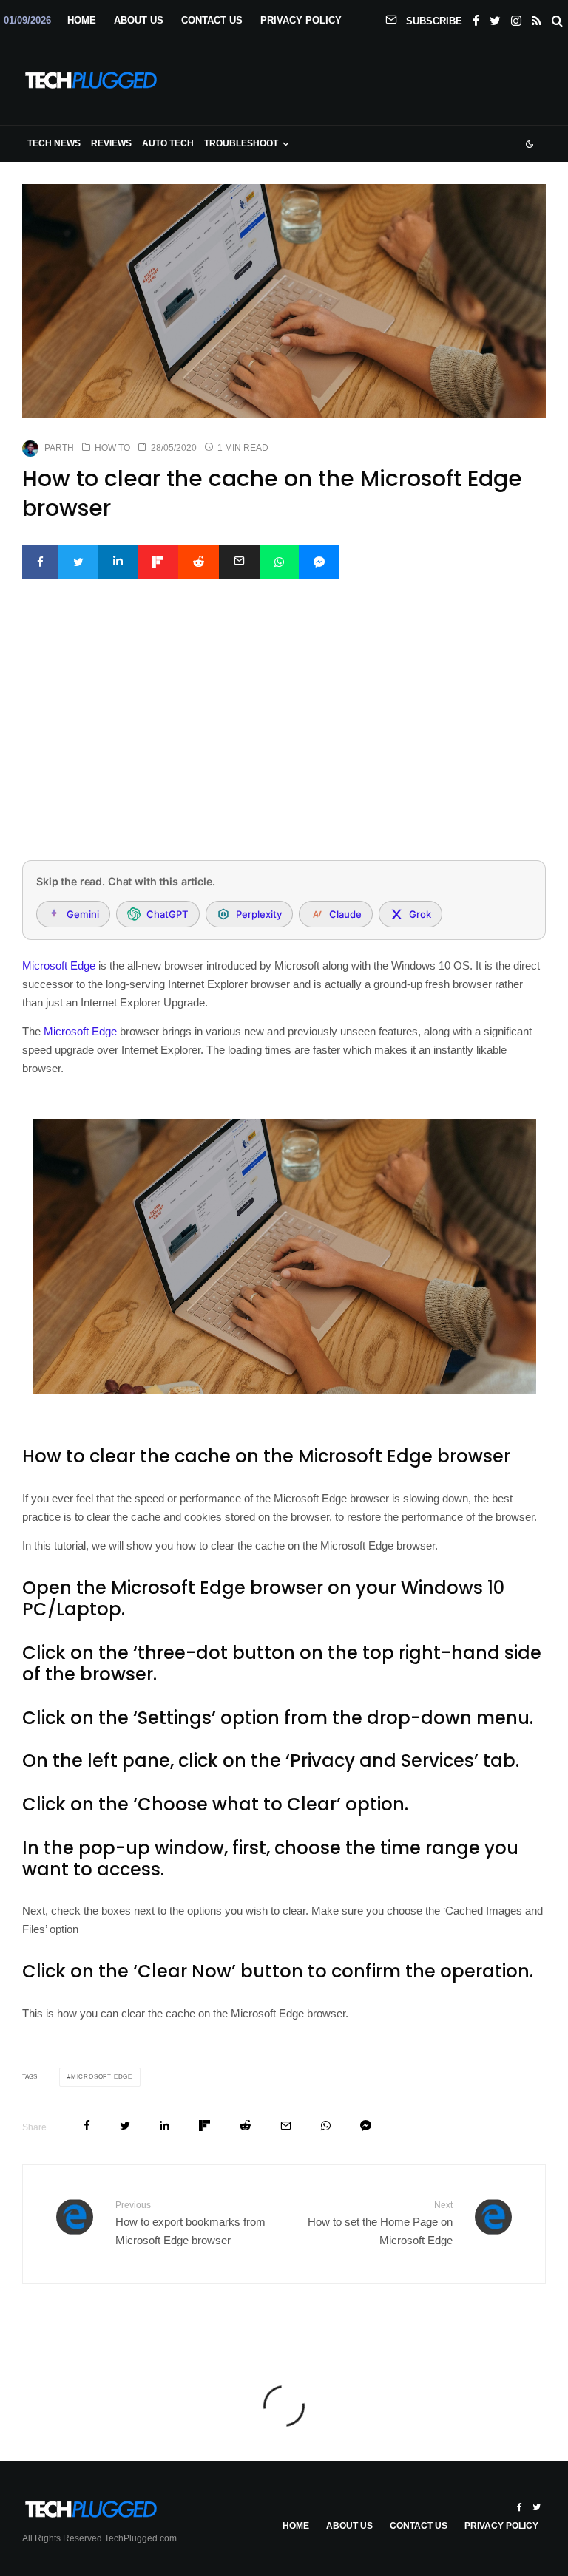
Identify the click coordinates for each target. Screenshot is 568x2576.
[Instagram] (516, 18)
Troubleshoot (241, 143)
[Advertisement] (284, 739)
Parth (59, 448)
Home (82, 20)
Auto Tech (168, 143)
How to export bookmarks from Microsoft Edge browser (190, 2223)
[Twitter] (495, 18)
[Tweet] (78, 562)
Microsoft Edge (59, 965)
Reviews (111, 143)
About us (139, 20)
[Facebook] (476, 18)
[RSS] (537, 18)
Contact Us (212, 20)
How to (112, 448)
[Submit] (199, 562)
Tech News (54, 143)
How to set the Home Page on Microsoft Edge (380, 2223)
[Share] (40, 562)
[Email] (239, 562)
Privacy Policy (301, 20)
